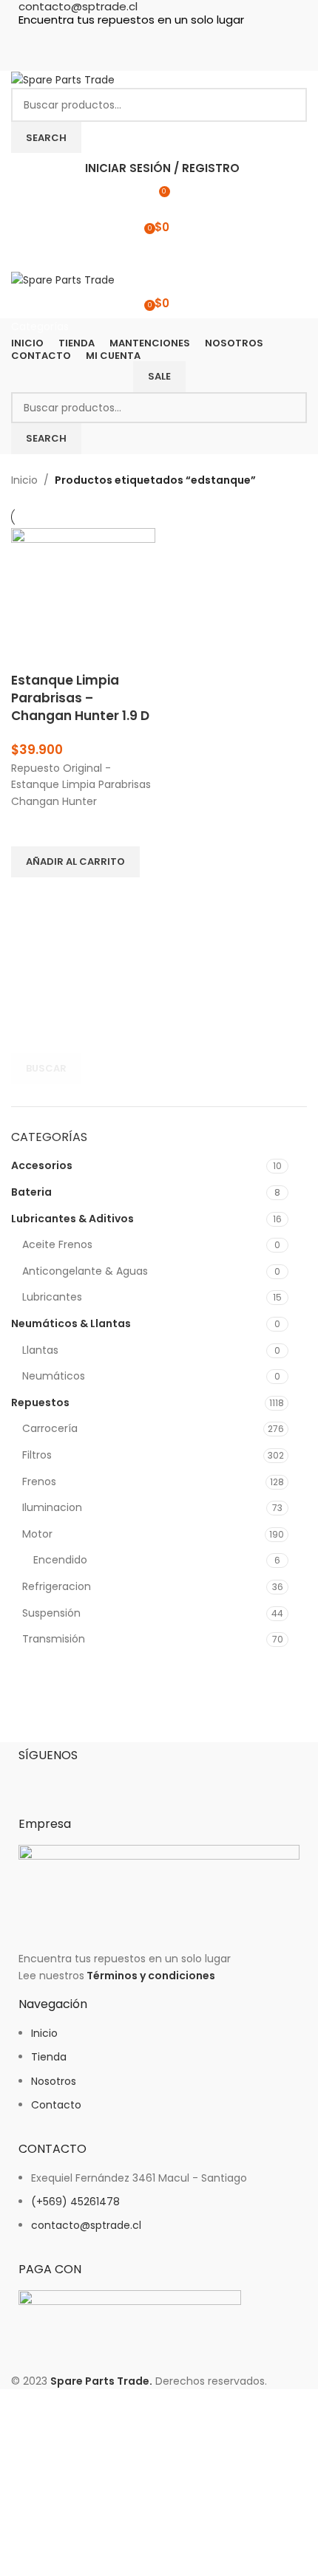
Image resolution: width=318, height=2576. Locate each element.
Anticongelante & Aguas (85, 1271)
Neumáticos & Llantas (71, 1323)
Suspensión (51, 1613)
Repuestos (40, 1402)
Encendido (60, 1560)
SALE (159, 376)
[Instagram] (77, 1780)
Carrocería (50, 1428)
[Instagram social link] (159, 38)
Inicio (24, 480)
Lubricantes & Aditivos (72, 1219)
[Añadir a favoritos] (30, 828)
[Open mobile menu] (159, 256)
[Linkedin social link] (186, 38)
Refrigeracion (57, 1586)
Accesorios (42, 1165)
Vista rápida (30, 896)
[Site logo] (63, 79)
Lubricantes (52, 1297)
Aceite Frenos (57, 1244)
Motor (37, 1534)
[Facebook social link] (132, 38)
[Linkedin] (117, 1780)
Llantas (40, 1350)
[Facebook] (37, 1780)
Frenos (39, 1481)
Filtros (37, 1455)
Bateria (31, 1192)
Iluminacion (52, 1507)
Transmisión (54, 1639)
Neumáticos (54, 1376)
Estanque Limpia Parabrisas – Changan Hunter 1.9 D (80, 698)
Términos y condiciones (151, 1976)
